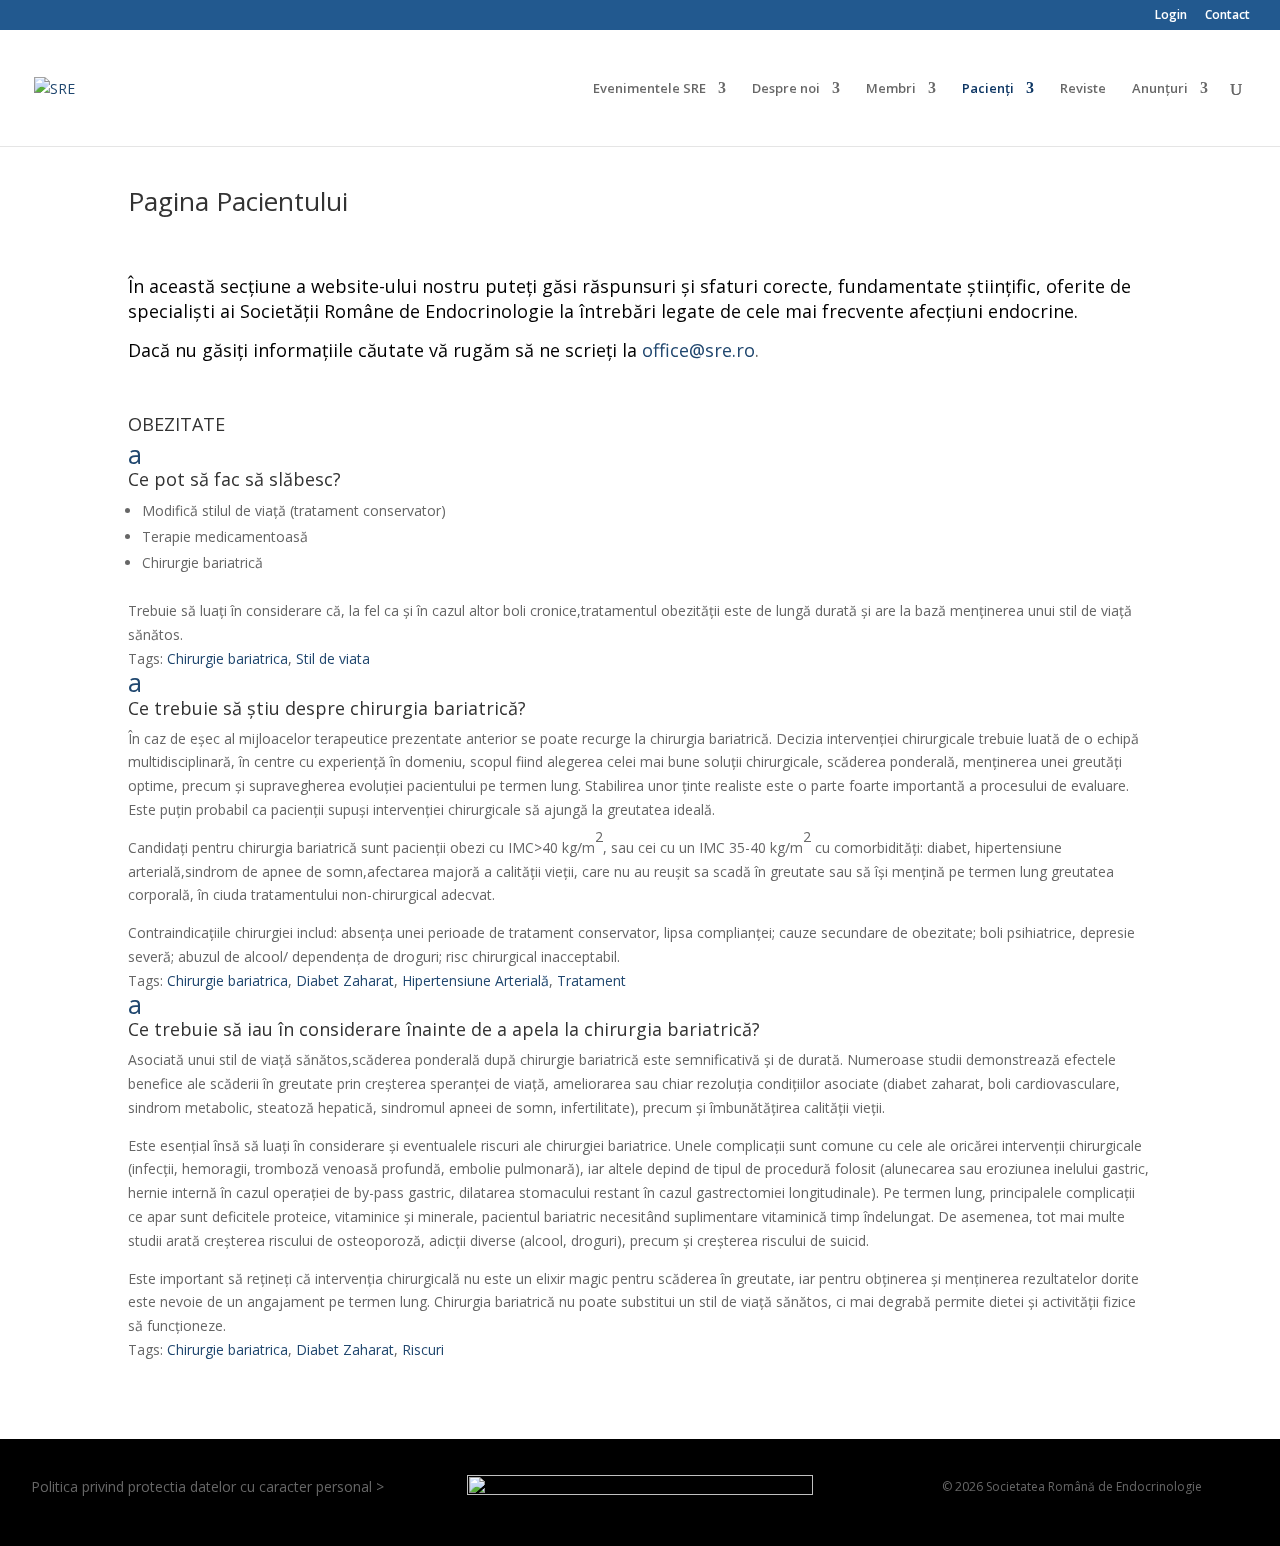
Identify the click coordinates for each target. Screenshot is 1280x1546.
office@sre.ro (698, 350)
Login (1171, 16)
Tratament (591, 980)
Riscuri (423, 1349)
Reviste (1083, 89)
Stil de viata (333, 658)
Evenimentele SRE (649, 89)
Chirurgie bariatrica (227, 658)
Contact (1227, 16)
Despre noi (786, 89)
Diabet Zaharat (345, 980)
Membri (891, 89)
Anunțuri (1160, 89)
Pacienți (988, 89)
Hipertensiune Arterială (475, 980)
